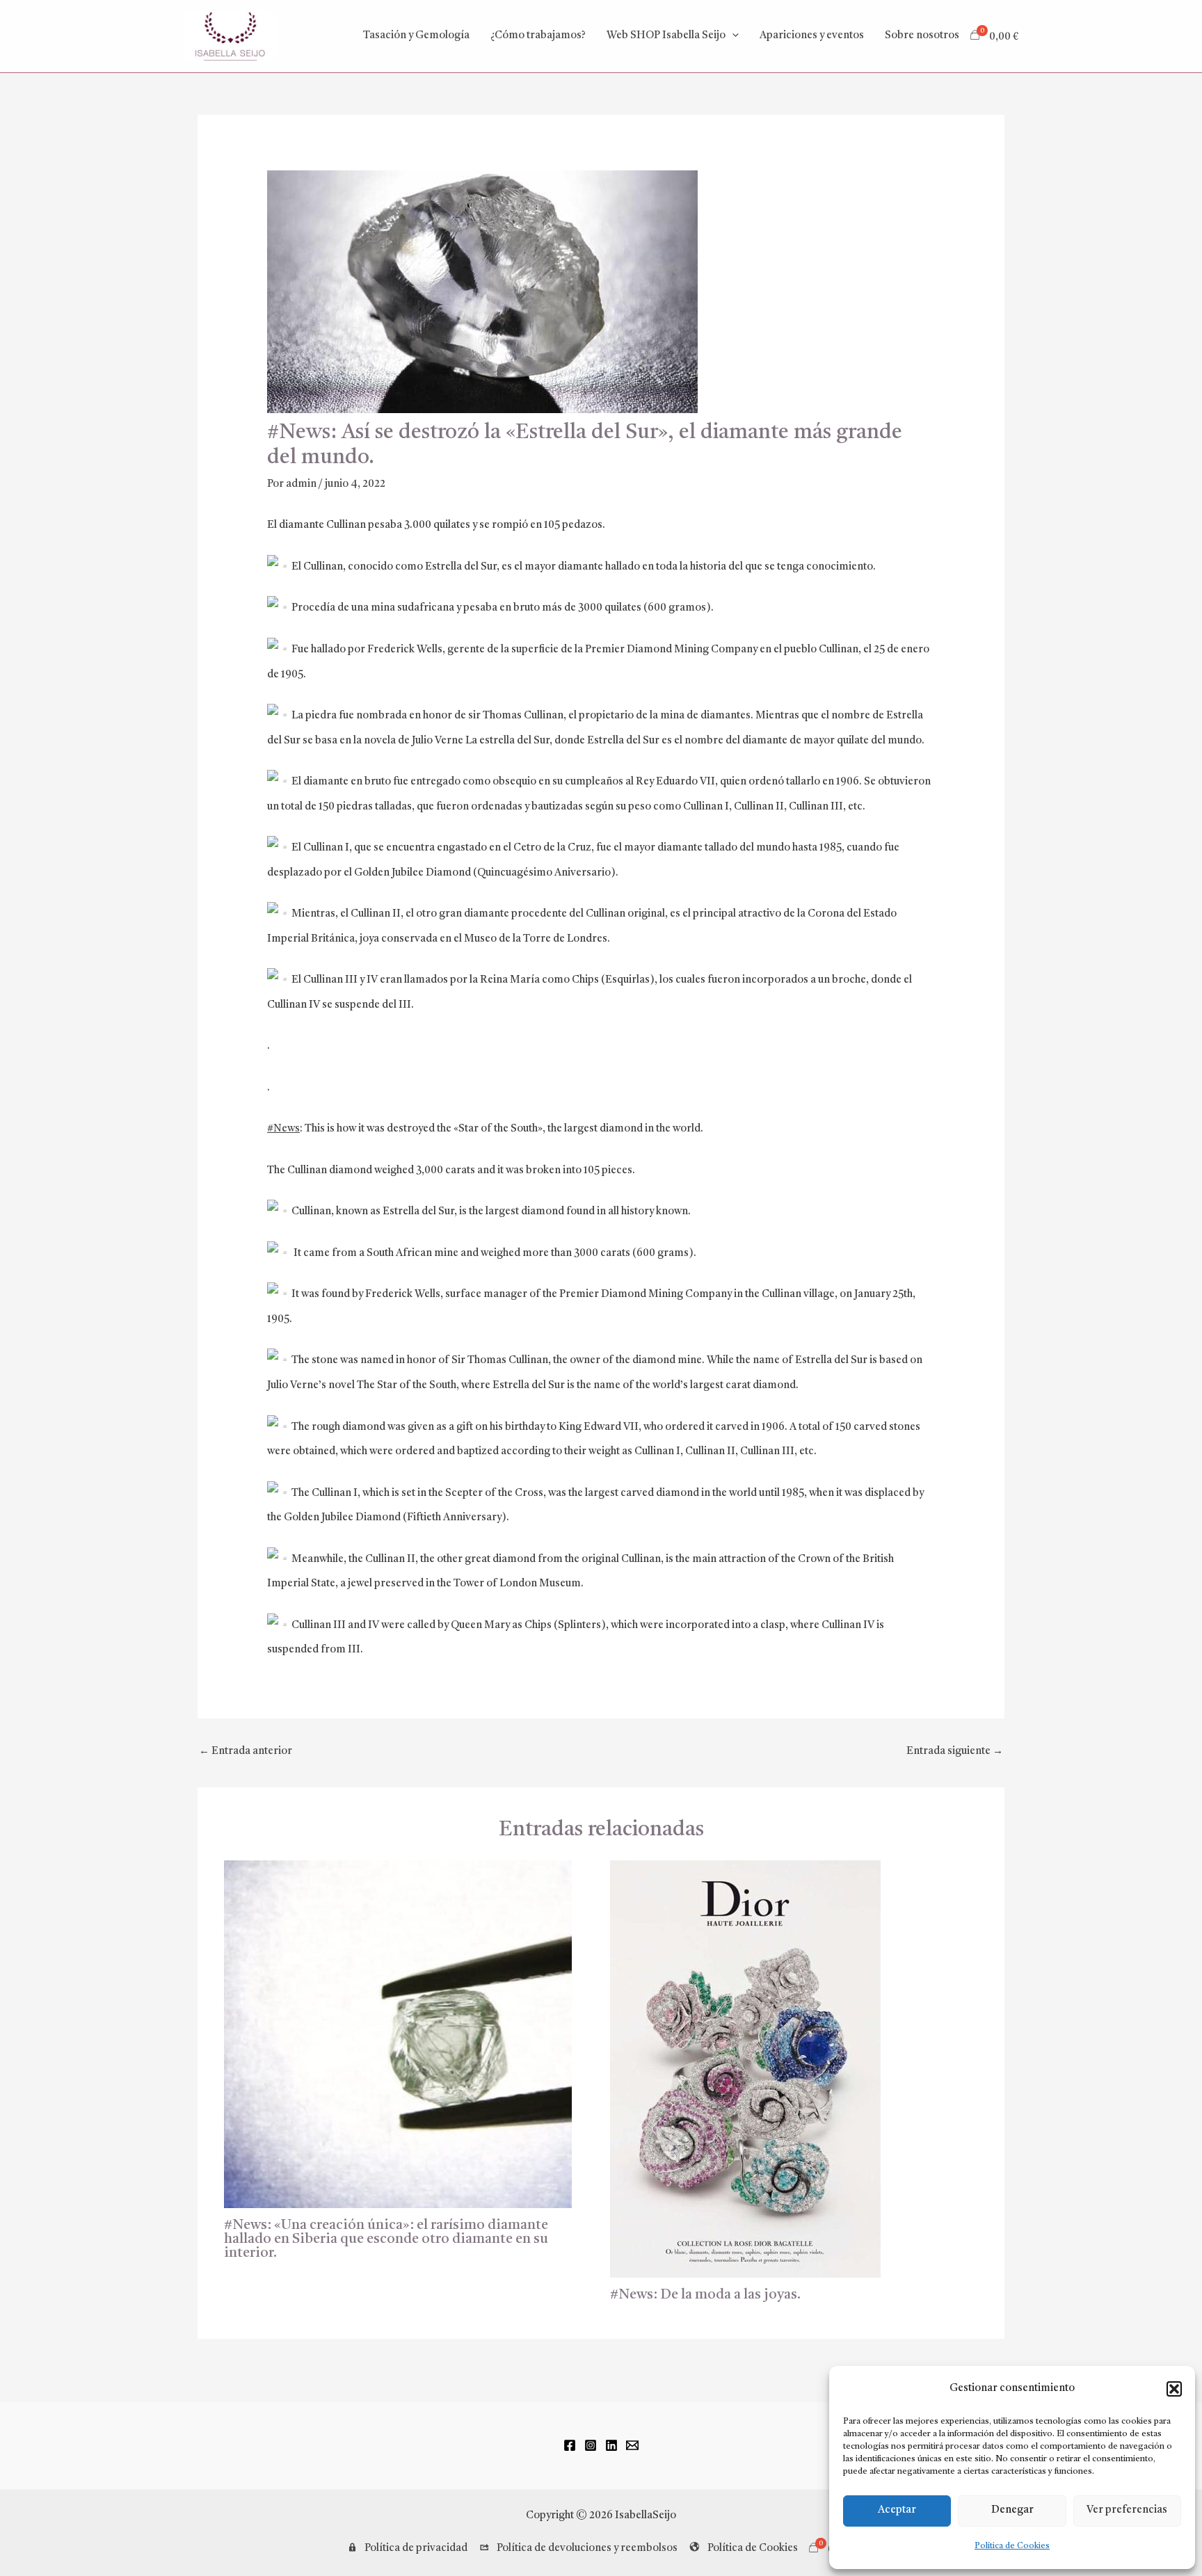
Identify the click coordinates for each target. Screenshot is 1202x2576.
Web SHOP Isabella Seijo (666, 36)
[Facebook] (570, 2445)
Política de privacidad (416, 2549)
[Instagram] (591, 2445)
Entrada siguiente (955, 1752)
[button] (1174, 2389)
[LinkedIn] (611, 2445)
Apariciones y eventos (812, 36)
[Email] (632, 2445)
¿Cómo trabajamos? (538, 36)
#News (283, 1129)
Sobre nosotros (922, 36)
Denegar (1012, 2510)
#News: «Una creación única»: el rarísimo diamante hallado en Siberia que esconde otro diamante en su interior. (386, 2239)
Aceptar (897, 2510)
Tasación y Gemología (416, 36)
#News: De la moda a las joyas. (705, 2295)
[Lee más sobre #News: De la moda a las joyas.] (745, 2069)
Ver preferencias (1127, 2510)
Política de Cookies (1012, 2546)
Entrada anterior (246, 1752)
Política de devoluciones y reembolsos (587, 2549)
